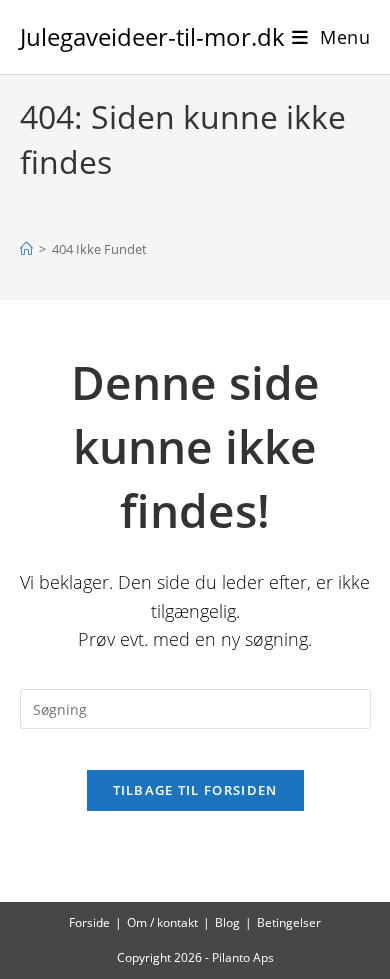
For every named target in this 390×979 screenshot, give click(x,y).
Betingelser (289, 922)
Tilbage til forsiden (195, 790)
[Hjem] (26, 249)
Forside (89, 922)
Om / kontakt (162, 922)
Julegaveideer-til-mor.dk (152, 36)
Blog (227, 922)
